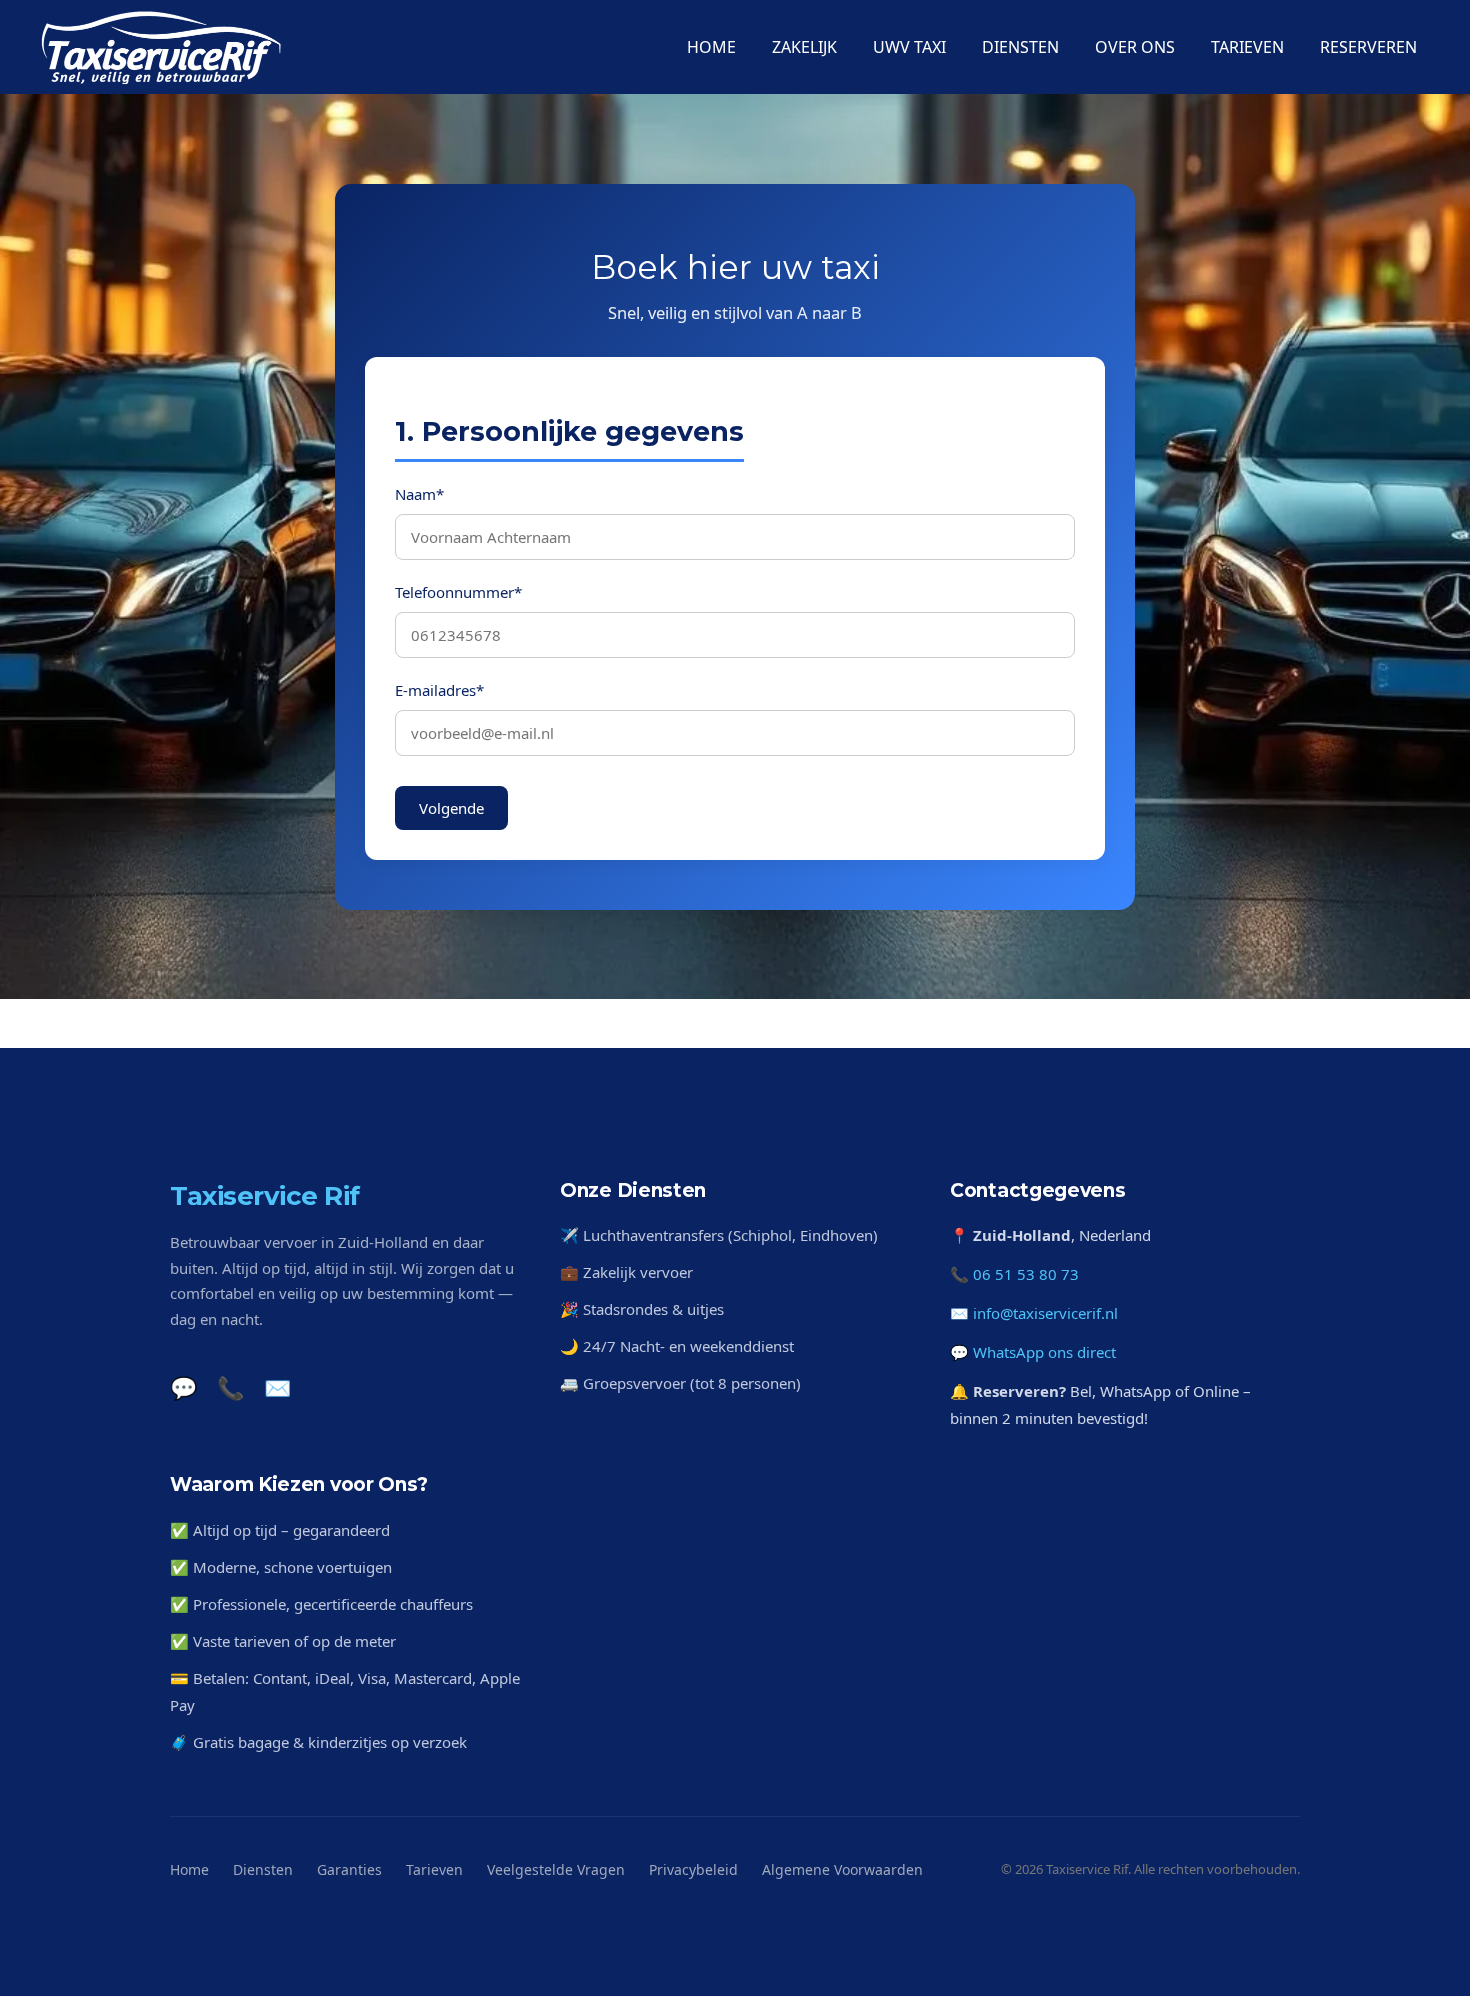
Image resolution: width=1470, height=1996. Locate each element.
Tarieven (434, 1869)
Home (189, 1869)
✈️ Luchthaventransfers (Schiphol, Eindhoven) (719, 1235)
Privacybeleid (693, 1869)
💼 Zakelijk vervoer (626, 1272)
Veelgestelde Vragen (556, 1869)
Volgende (451, 807)
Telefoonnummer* (458, 591)
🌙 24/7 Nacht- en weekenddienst (677, 1346)
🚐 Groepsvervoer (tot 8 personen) (680, 1383)
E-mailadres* (439, 689)
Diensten (263, 1869)
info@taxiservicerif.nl (1045, 1313)
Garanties (349, 1869)
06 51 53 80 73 (1026, 1274)
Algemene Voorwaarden (842, 1869)
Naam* (419, 493)
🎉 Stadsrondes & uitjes (642, 1309)
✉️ (277, 1387)
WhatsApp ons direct (1044, 1352)
